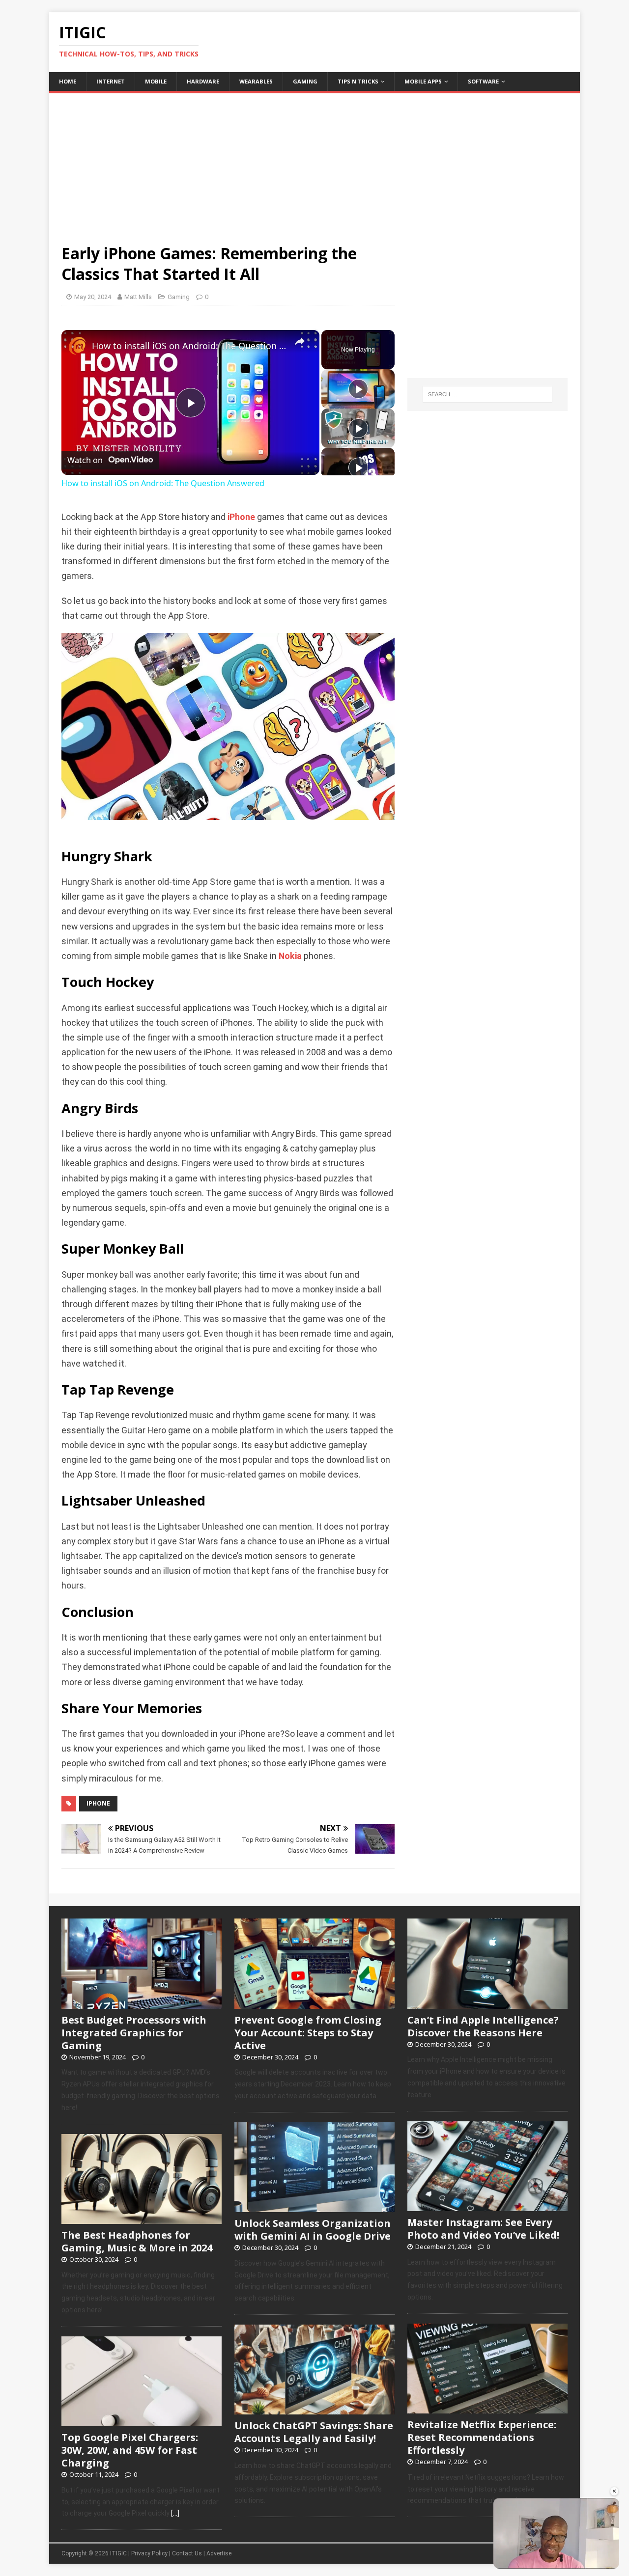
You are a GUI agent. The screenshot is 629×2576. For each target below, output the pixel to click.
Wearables (256, 81)
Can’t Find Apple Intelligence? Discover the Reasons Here (483, 2026)
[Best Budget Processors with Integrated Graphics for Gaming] (142, 2003)
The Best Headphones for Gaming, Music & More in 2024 (137, 2241)
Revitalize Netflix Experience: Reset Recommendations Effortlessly (482, 2437)
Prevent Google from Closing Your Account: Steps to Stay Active (308, 2033)
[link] (77, 346)
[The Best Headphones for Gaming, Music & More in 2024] (142, 2219)
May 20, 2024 (93, 297)
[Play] (358, 389)
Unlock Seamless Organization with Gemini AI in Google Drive (313, 2230)
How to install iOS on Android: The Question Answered (189, 346)
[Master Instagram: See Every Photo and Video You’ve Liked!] (487, 2206)
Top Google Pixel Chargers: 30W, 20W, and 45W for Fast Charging (130, 2450)
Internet (111, 81)
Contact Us (187, 2553)
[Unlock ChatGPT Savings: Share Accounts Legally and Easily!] (314, 2409)
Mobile (156, 81)
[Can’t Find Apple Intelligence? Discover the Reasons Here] (487, 2003)
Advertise (219, 2553)
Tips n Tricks (358, 81)
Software (483, 81)
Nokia (290, 956)
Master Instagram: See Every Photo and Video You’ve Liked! (483, 2229)
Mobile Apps (423, 81)
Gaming (305, 81)
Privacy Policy (149, 2553)
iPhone (241, 517)
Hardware (203, 81)
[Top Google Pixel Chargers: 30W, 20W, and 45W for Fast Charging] (142, 2421)
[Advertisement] (314, 162)
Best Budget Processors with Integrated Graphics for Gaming (134, 2033)
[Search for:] (487, 394)
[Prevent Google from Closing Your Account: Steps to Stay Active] (314, 2003)
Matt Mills (138, 297)
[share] (300, 342)
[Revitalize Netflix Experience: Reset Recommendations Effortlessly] (487, 2408)
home (68, 81)
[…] (175, 2513)
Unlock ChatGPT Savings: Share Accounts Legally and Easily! (314, 2432)
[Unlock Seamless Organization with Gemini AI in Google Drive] (314, 2207)
